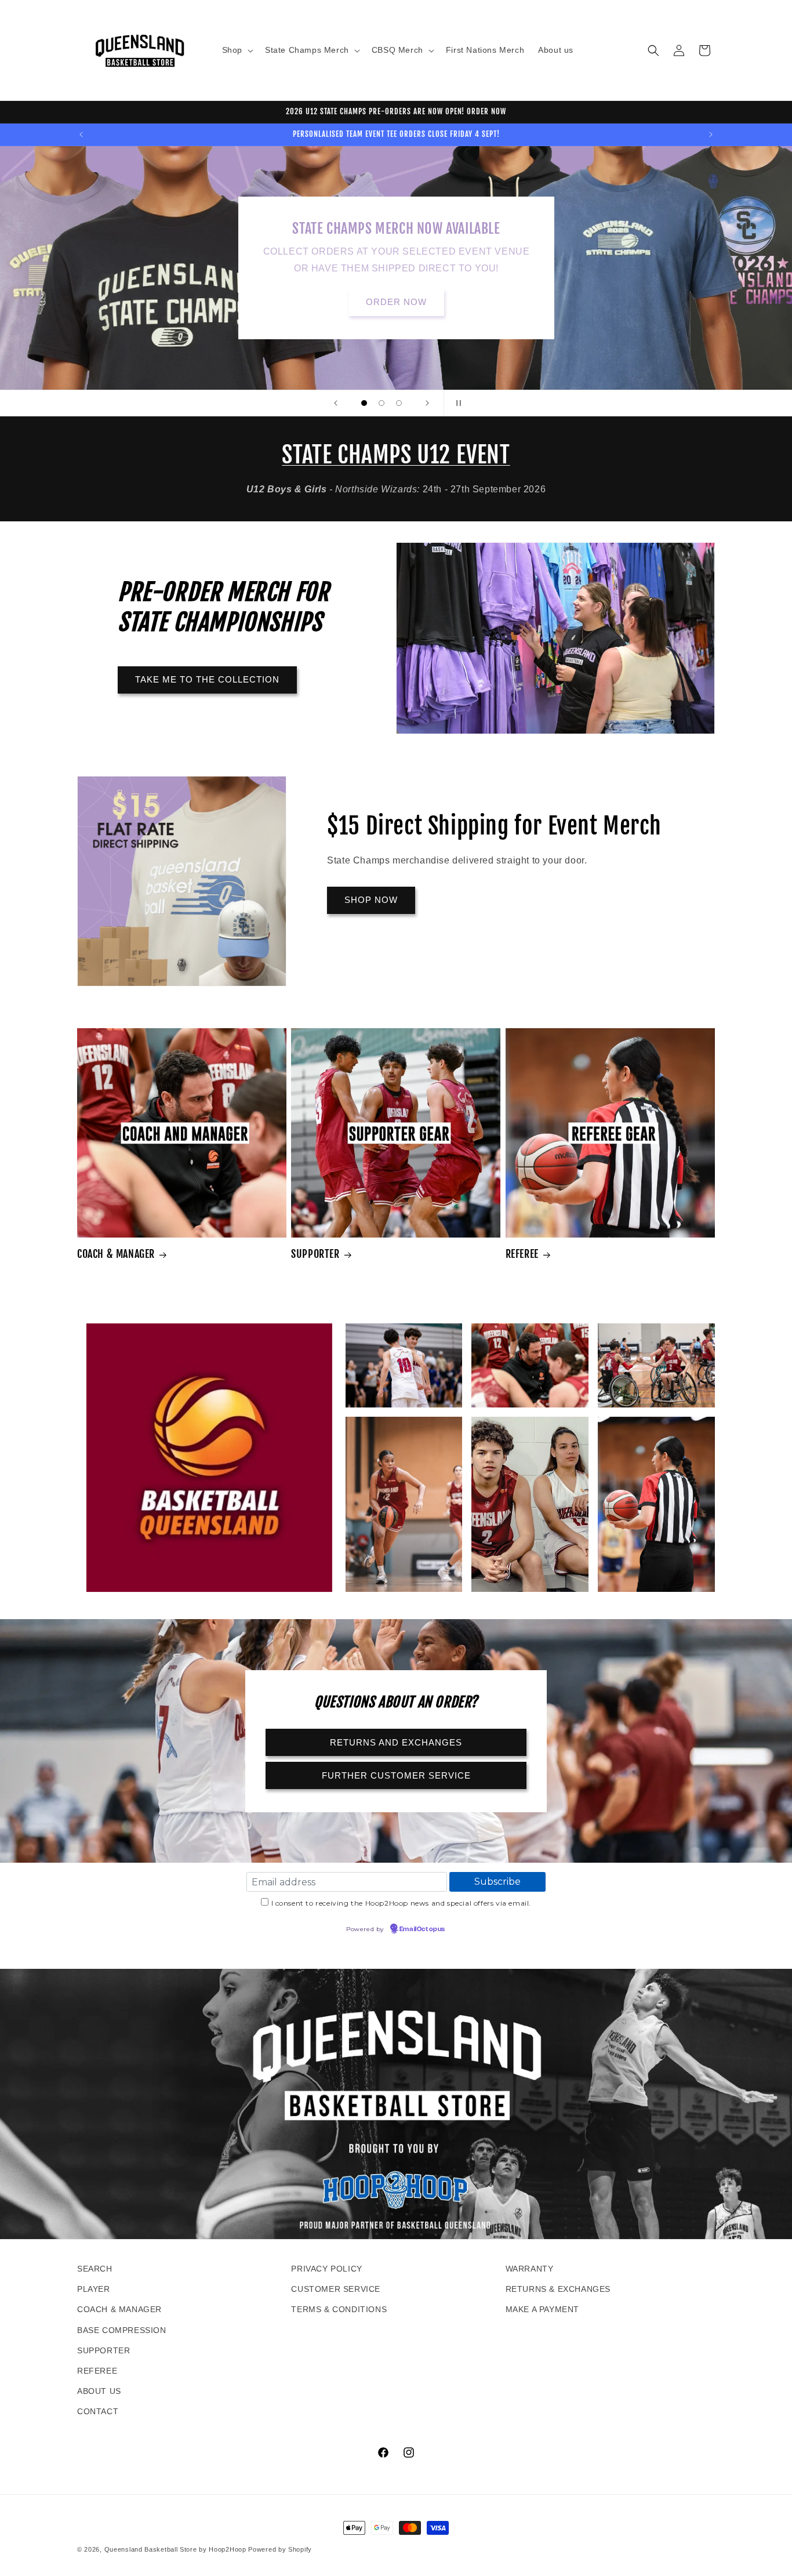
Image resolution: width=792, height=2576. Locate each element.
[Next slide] (427, 403)
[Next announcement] (711, 135)
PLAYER (94, 2289)
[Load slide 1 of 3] (364, 403)
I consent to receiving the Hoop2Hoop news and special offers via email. (402, 1903)
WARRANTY (530, 2269)
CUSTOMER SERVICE (336, 2289)
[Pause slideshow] (456, 403)
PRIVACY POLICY (326, 2269)
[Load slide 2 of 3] (382, 403)
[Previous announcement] (81, 135)
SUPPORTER (315, 1254)
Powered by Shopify (280, 2549)
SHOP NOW (371, 900)
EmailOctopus (422, 1929)
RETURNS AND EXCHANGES (396, 1742)
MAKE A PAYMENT (542, 2309)
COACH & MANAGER (116, 1254)
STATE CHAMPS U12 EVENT (396, 455)
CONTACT (98, 2411)
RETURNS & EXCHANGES (558, 2289)
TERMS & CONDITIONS (339, 2309)
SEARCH (95, 2269)
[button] (237, 50)
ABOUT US (99, 2391)
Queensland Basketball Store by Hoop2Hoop (175, 2549)
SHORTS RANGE (396, 294)
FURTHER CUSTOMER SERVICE (396, 1775)
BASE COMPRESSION (122, 2330)
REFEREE (522, 1254)
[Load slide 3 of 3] (399, 403)
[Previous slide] (336, 403)
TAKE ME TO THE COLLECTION (207, 679)
